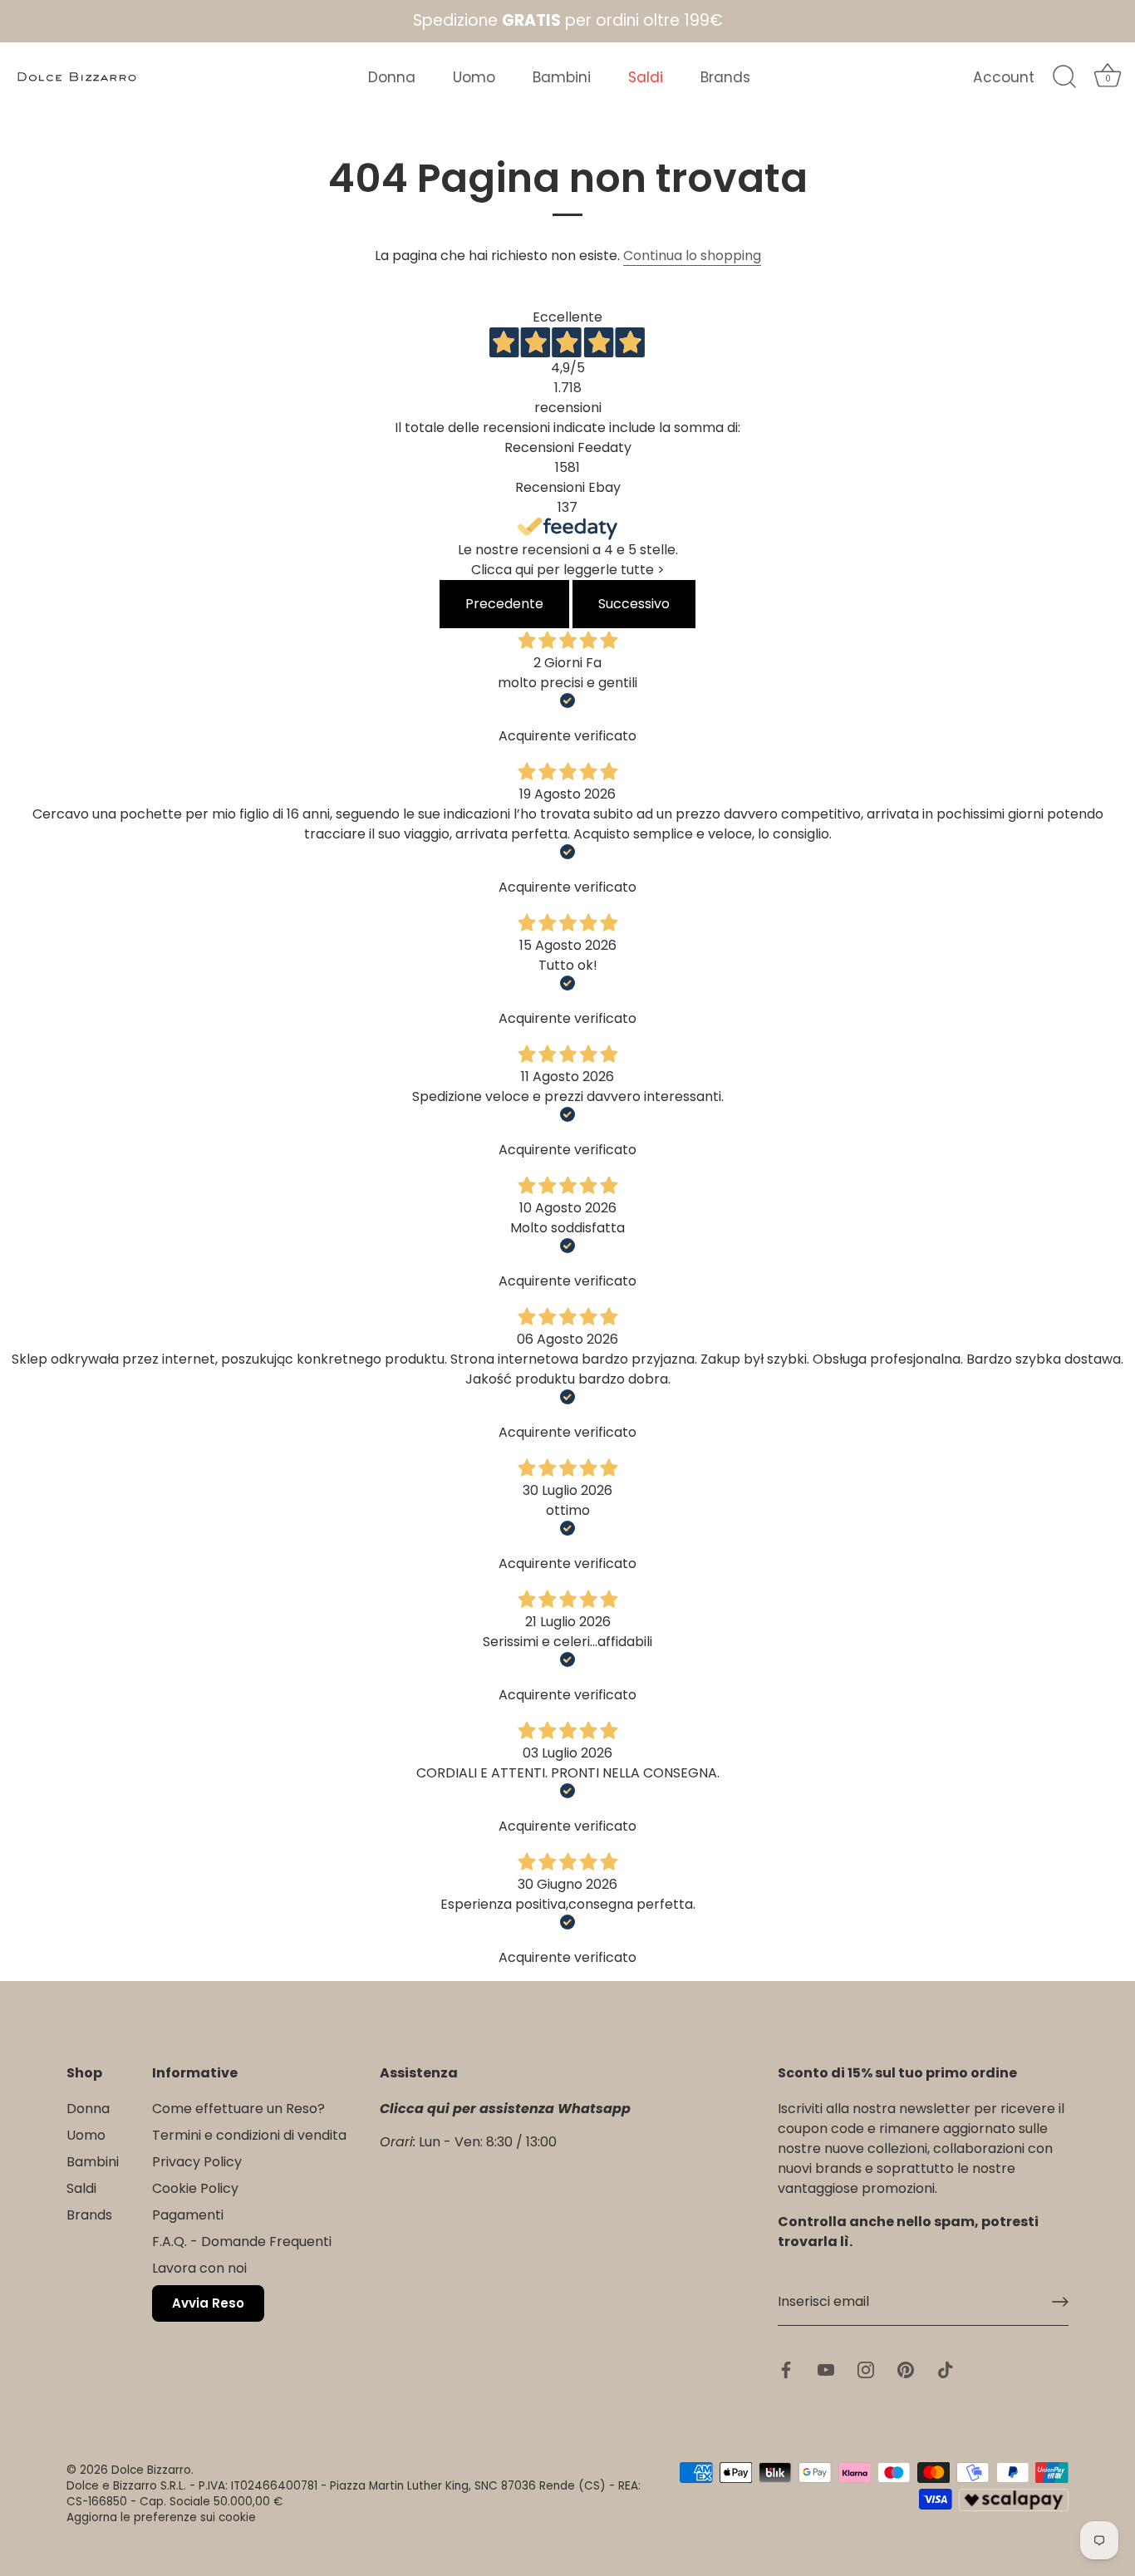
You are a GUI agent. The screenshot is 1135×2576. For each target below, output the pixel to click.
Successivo (634, 604)
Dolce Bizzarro (151, 2470)
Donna (392, 77)
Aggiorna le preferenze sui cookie (161, 2517)
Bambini (562, 77)
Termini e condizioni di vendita (249, 2136)
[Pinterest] (906, 2369)
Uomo (474, 77)
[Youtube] (826, 2369)
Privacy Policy (197, 2163)
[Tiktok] (946, 2369)
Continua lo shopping (692, 256)
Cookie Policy (195, 2189)
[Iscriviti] (1060, 2302)
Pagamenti (188, 2216)
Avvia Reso (208, 2304)
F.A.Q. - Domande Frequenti (242, 2242)
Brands (725, 77)
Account (1004, 77)
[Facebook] (786, 2369)
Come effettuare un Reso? (238, 2109)
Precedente (504, 604)
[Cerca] (1064, 77)
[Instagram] (866, 2369)
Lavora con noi (199, 2269)
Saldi (646, 77)
